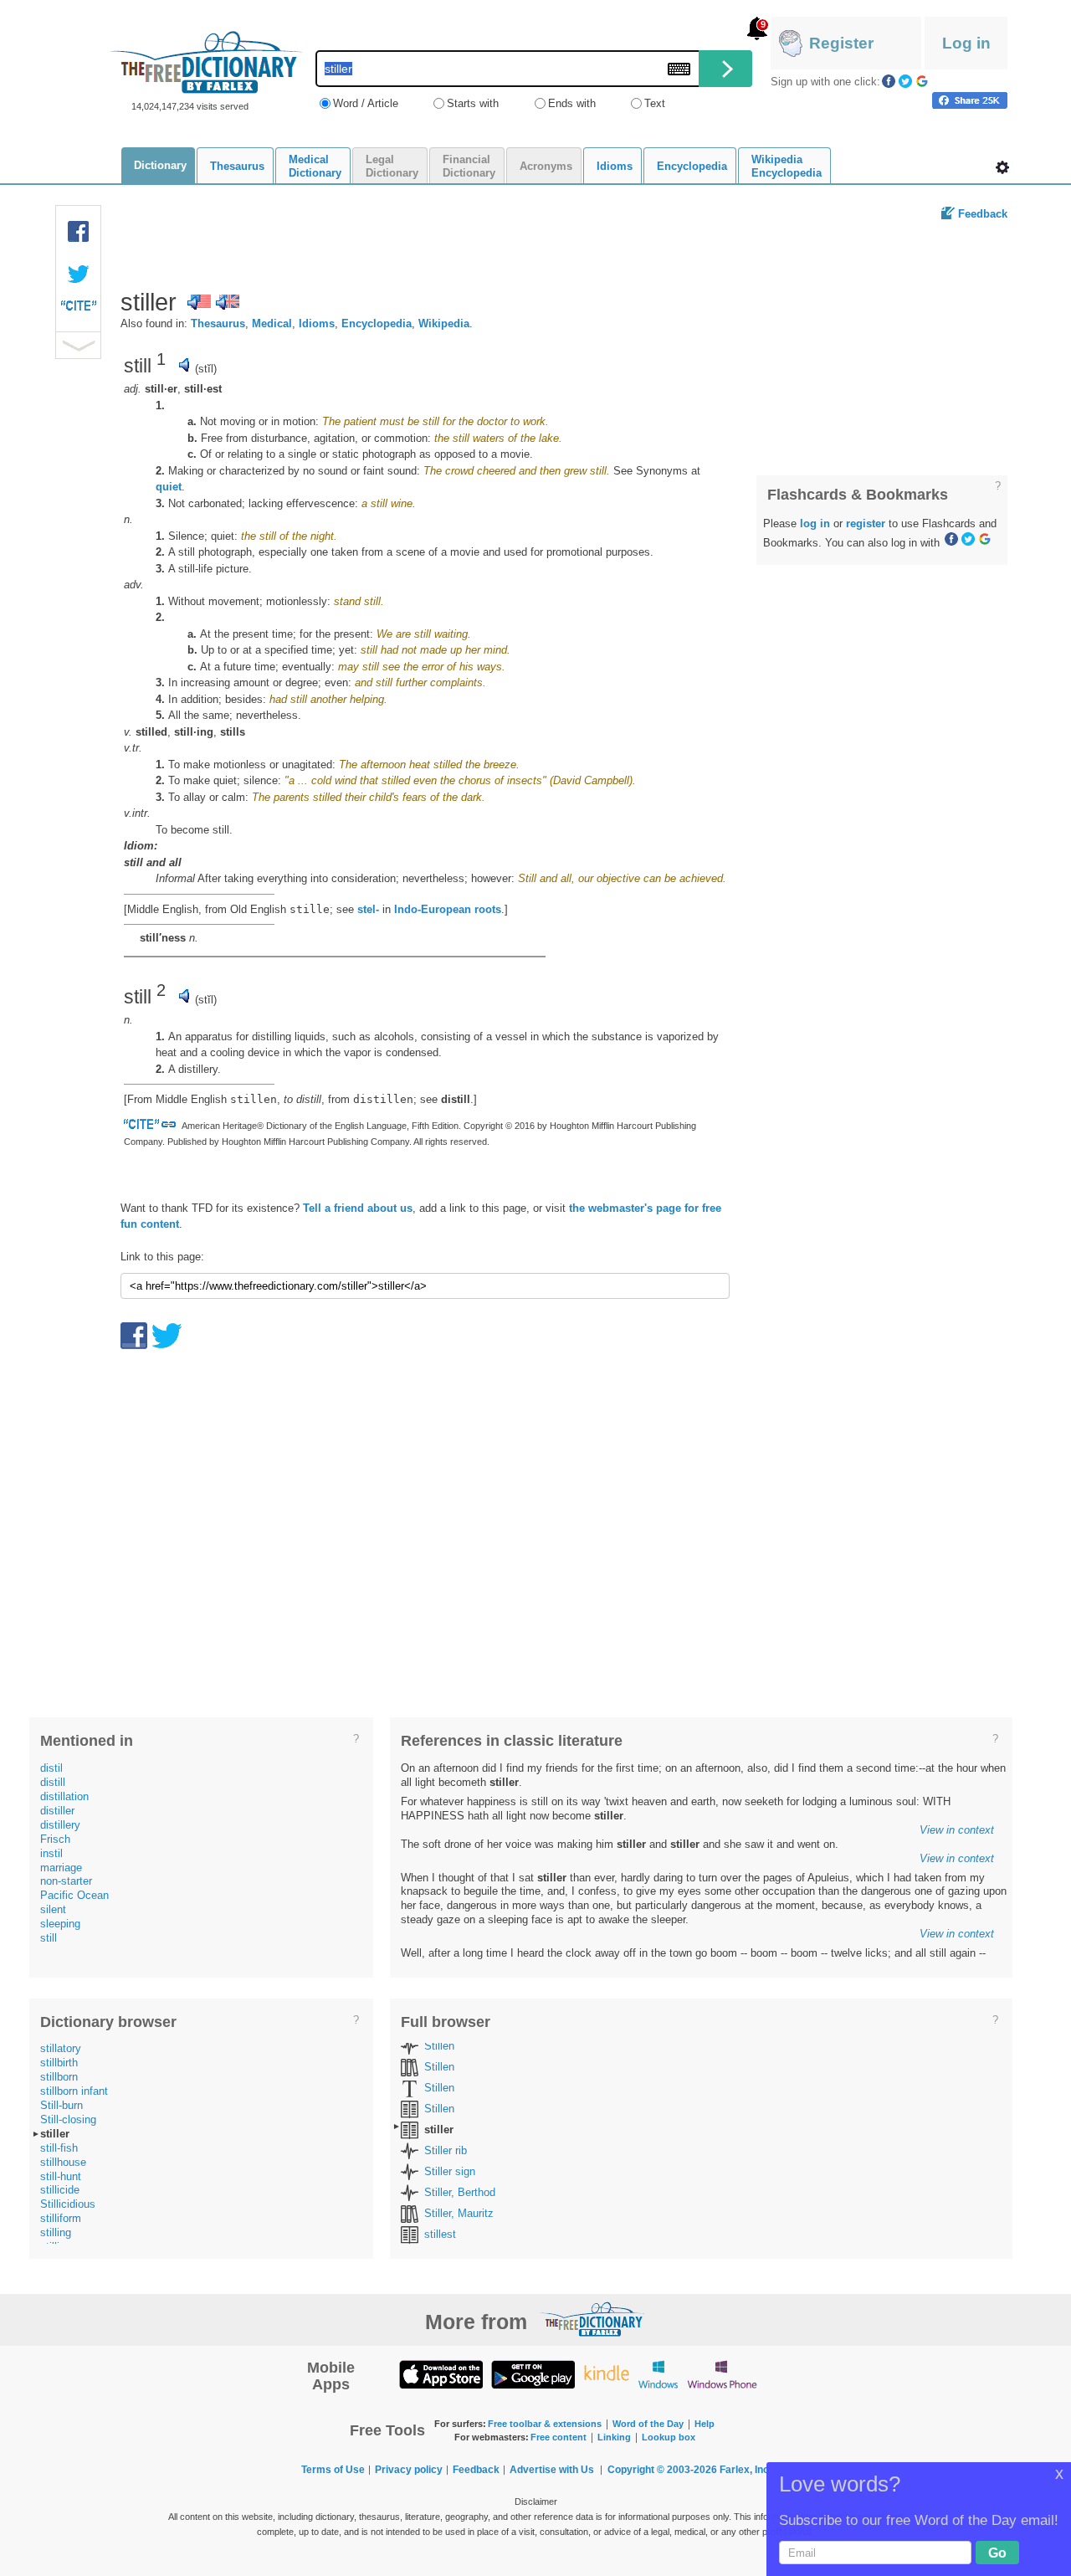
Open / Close (78, 345)
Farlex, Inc (744, 2470)
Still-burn (61, 2105)
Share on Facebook (970, 100)
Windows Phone (722, 2374)
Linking (614, 2437)
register (866, 523)
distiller (57, 1811)
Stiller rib (446, 2150)
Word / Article (366, 103)
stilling (56, 2232)
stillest (440, 2234)
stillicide (60, 2190)
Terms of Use (333, 2470)
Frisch (55, 1839)
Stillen (439, 2046)
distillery (60, 1825)
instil (51, 1853)
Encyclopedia (377, 323)
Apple (441, 2374)
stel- (368, 909)
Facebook (889, 81)
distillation (64, 1796)
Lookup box (669, 2437)
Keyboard (679, 69)
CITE (79, 310)
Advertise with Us (552, 2470)
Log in (966, 43)
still (49, 1938)
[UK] (228, 302)
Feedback (983, 214)
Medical (272, 323)
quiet (169, 487)
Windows (658, 2374)
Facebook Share (79, 232)
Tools (1002, 167)
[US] (199, 302)
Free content (559, 2437)
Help (705, 2424)
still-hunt (61, 2176)
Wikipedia (444, 323)
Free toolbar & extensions (545, 2424)
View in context (957, 1830)
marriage (61, 1868)
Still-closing (68, 2119)
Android (533, 2374)
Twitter (905, 81)
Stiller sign (450, 2171)
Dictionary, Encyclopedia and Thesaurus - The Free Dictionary (206, 62)
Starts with (473, 103)
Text (655, 103)
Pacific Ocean (74, 1895)
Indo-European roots (448, 909)
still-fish (59, 2148)
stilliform (61, 2218)
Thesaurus (218, 323)
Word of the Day (648, 2424)
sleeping (60, 1924)
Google (922, 81)
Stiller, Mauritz (459, 2213)
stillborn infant (74, 2091)
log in (815, 523)
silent (53, 1909)
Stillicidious (68, 2204)
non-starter (66, 1881)
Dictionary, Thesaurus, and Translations (592, 2319)
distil (51, 1768)
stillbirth (59, 2063)
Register (841, 43)
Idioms (317, 323)
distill (53, 1782)
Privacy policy (409, 2470)
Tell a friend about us (358, 1208)
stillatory (61, 2048)
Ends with (572, 103)
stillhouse (63, 2162)
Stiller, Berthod (460, 2192)
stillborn (59, 2077)
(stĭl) (206, 369)
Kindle (606, 2374)
